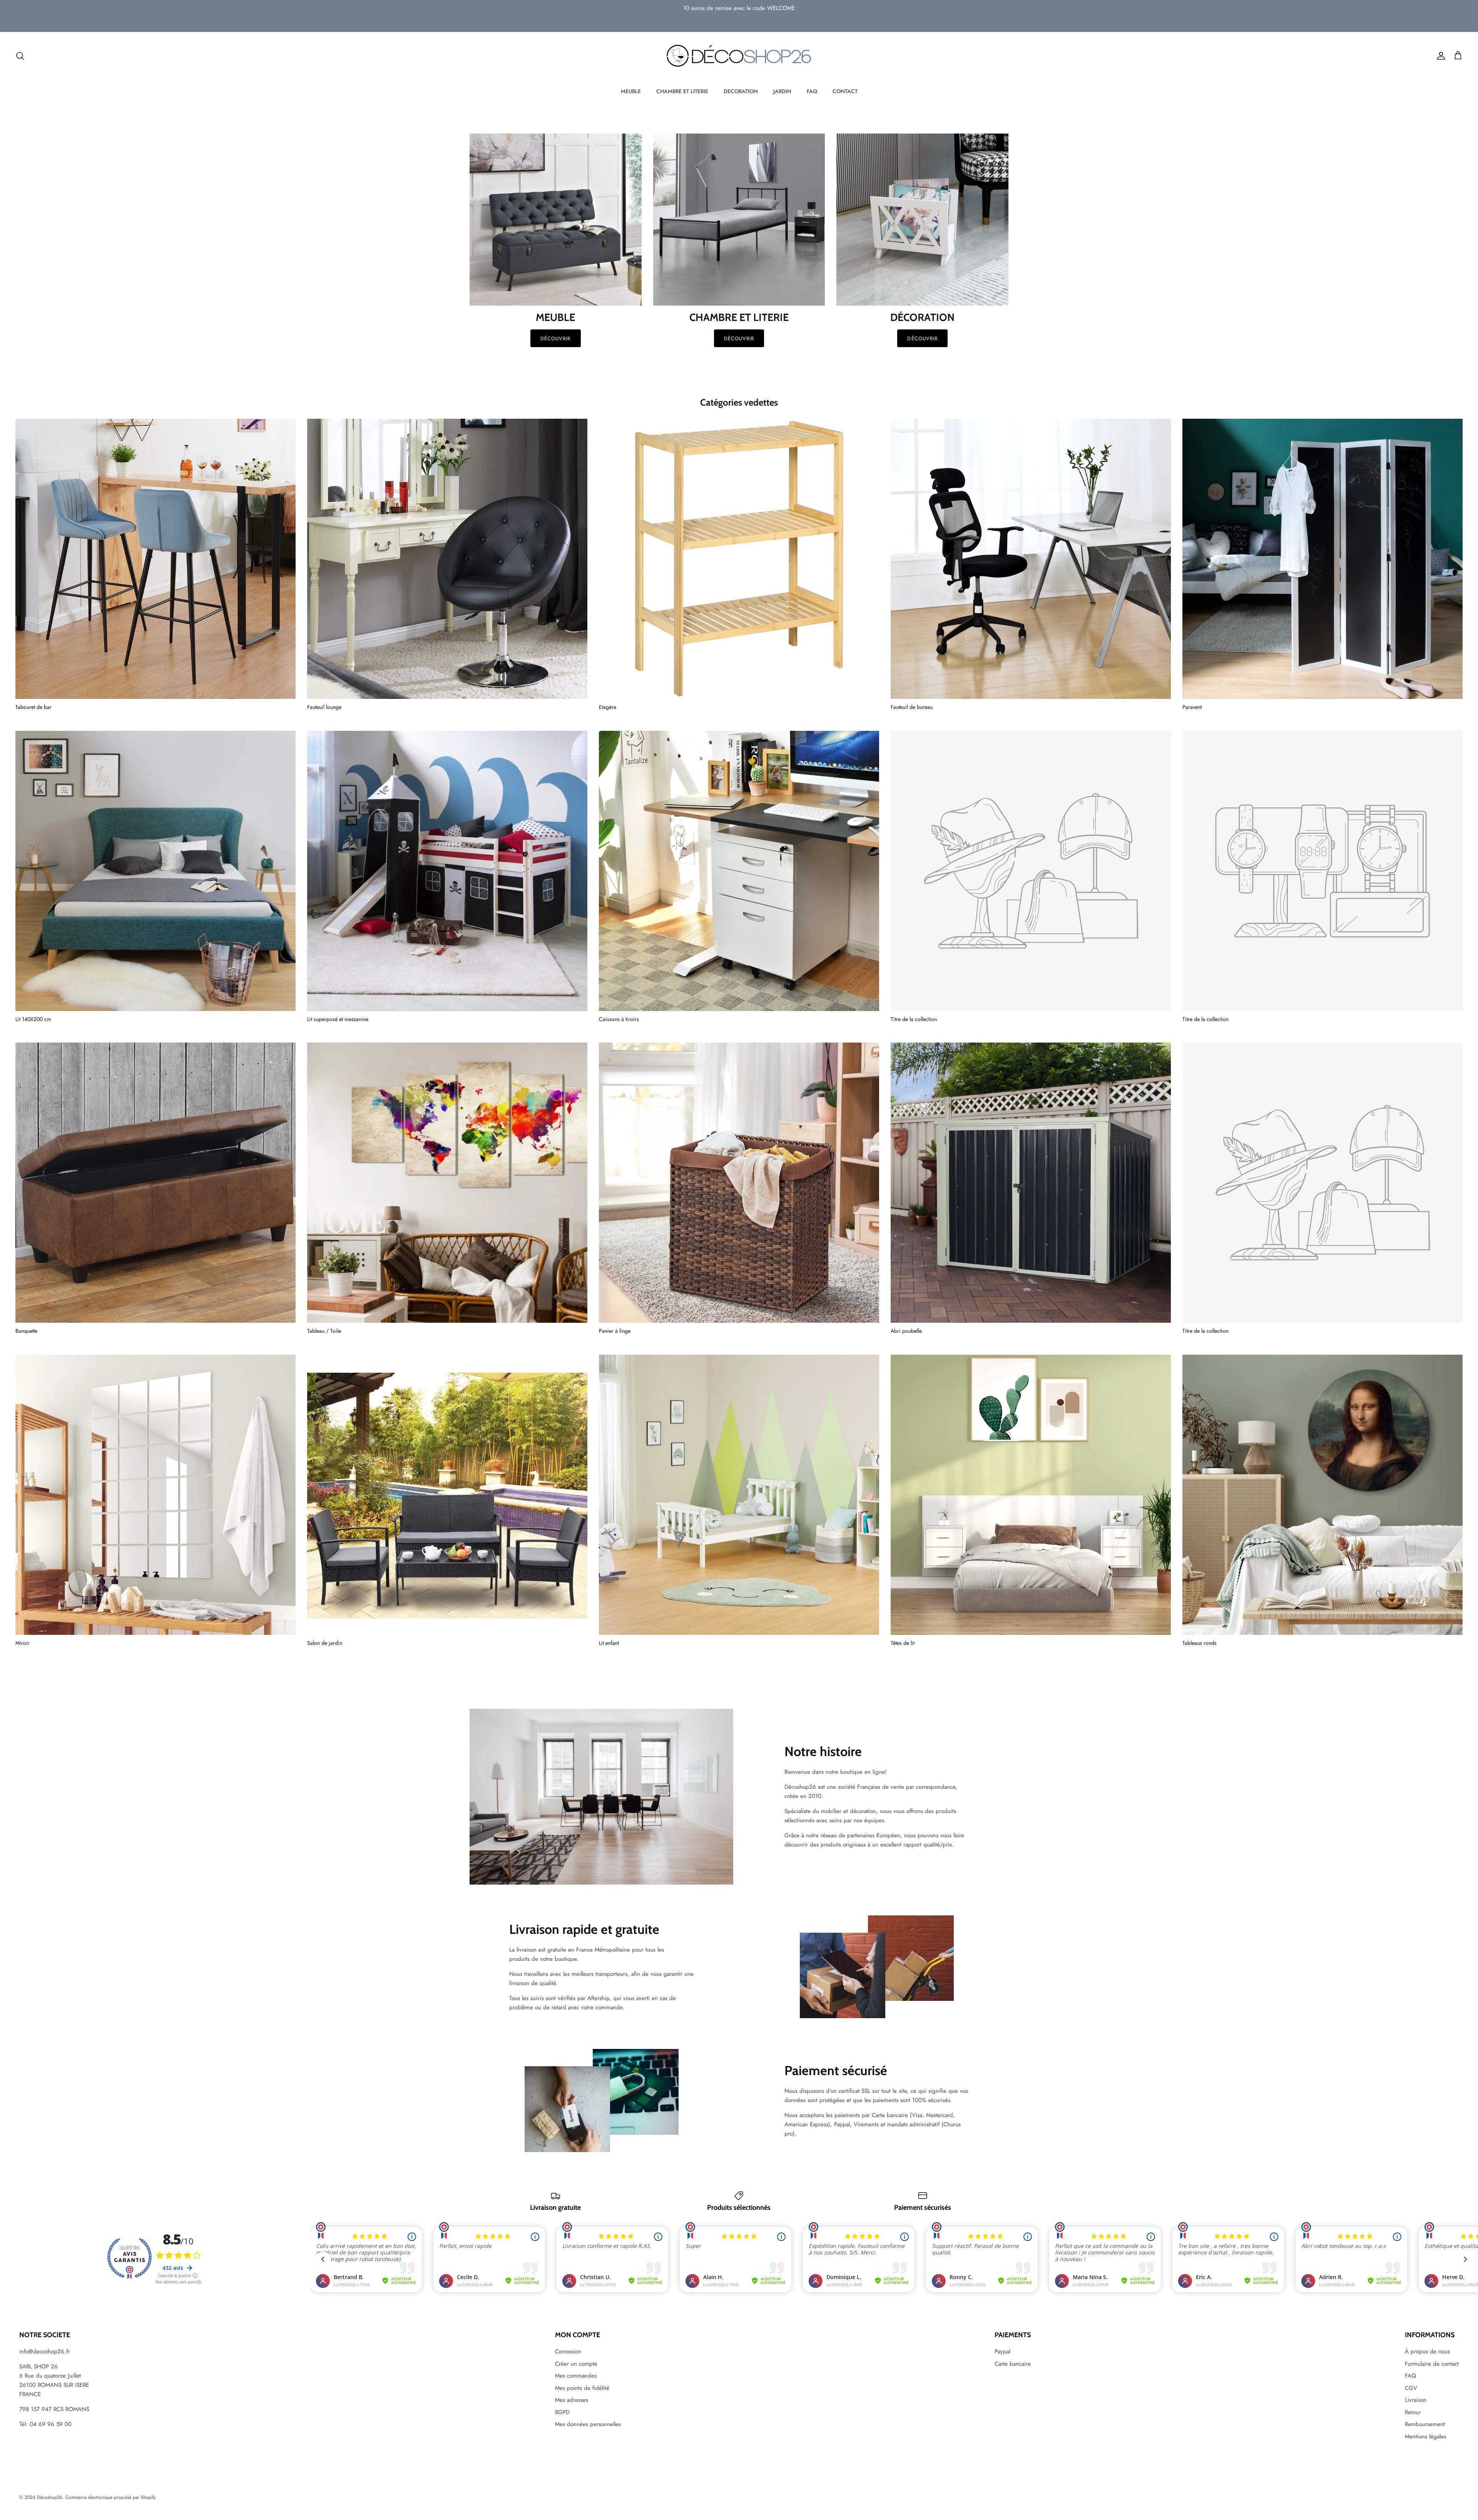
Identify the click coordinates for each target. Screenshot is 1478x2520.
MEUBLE (631, 91)
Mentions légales (1425, 2436)
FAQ (812, 91)
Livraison (1416, 2400)
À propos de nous (1427, 2351)
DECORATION (741, 91)
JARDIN (782, 91)
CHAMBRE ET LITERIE (682, 91)
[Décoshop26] (739, 56)
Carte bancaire (1013, 2364)
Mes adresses (572, 2400)
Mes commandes (576, 2376)
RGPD (562, 2412)
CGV (1411, 2388)
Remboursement (1425, 2424)
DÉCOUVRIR (739, 338)
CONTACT (845, 91)
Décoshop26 (50, 2497)
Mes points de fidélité (582, 2388)
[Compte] (1440, 56)
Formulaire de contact (1432, 2364)
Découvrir (555, 338)
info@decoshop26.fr (44, 2351)
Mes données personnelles (588, 2424)
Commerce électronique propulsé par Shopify (110, 2497)
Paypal (1002, 2351)
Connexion (568, 2351)
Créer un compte (576, 2364)
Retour (1413, 2412)
